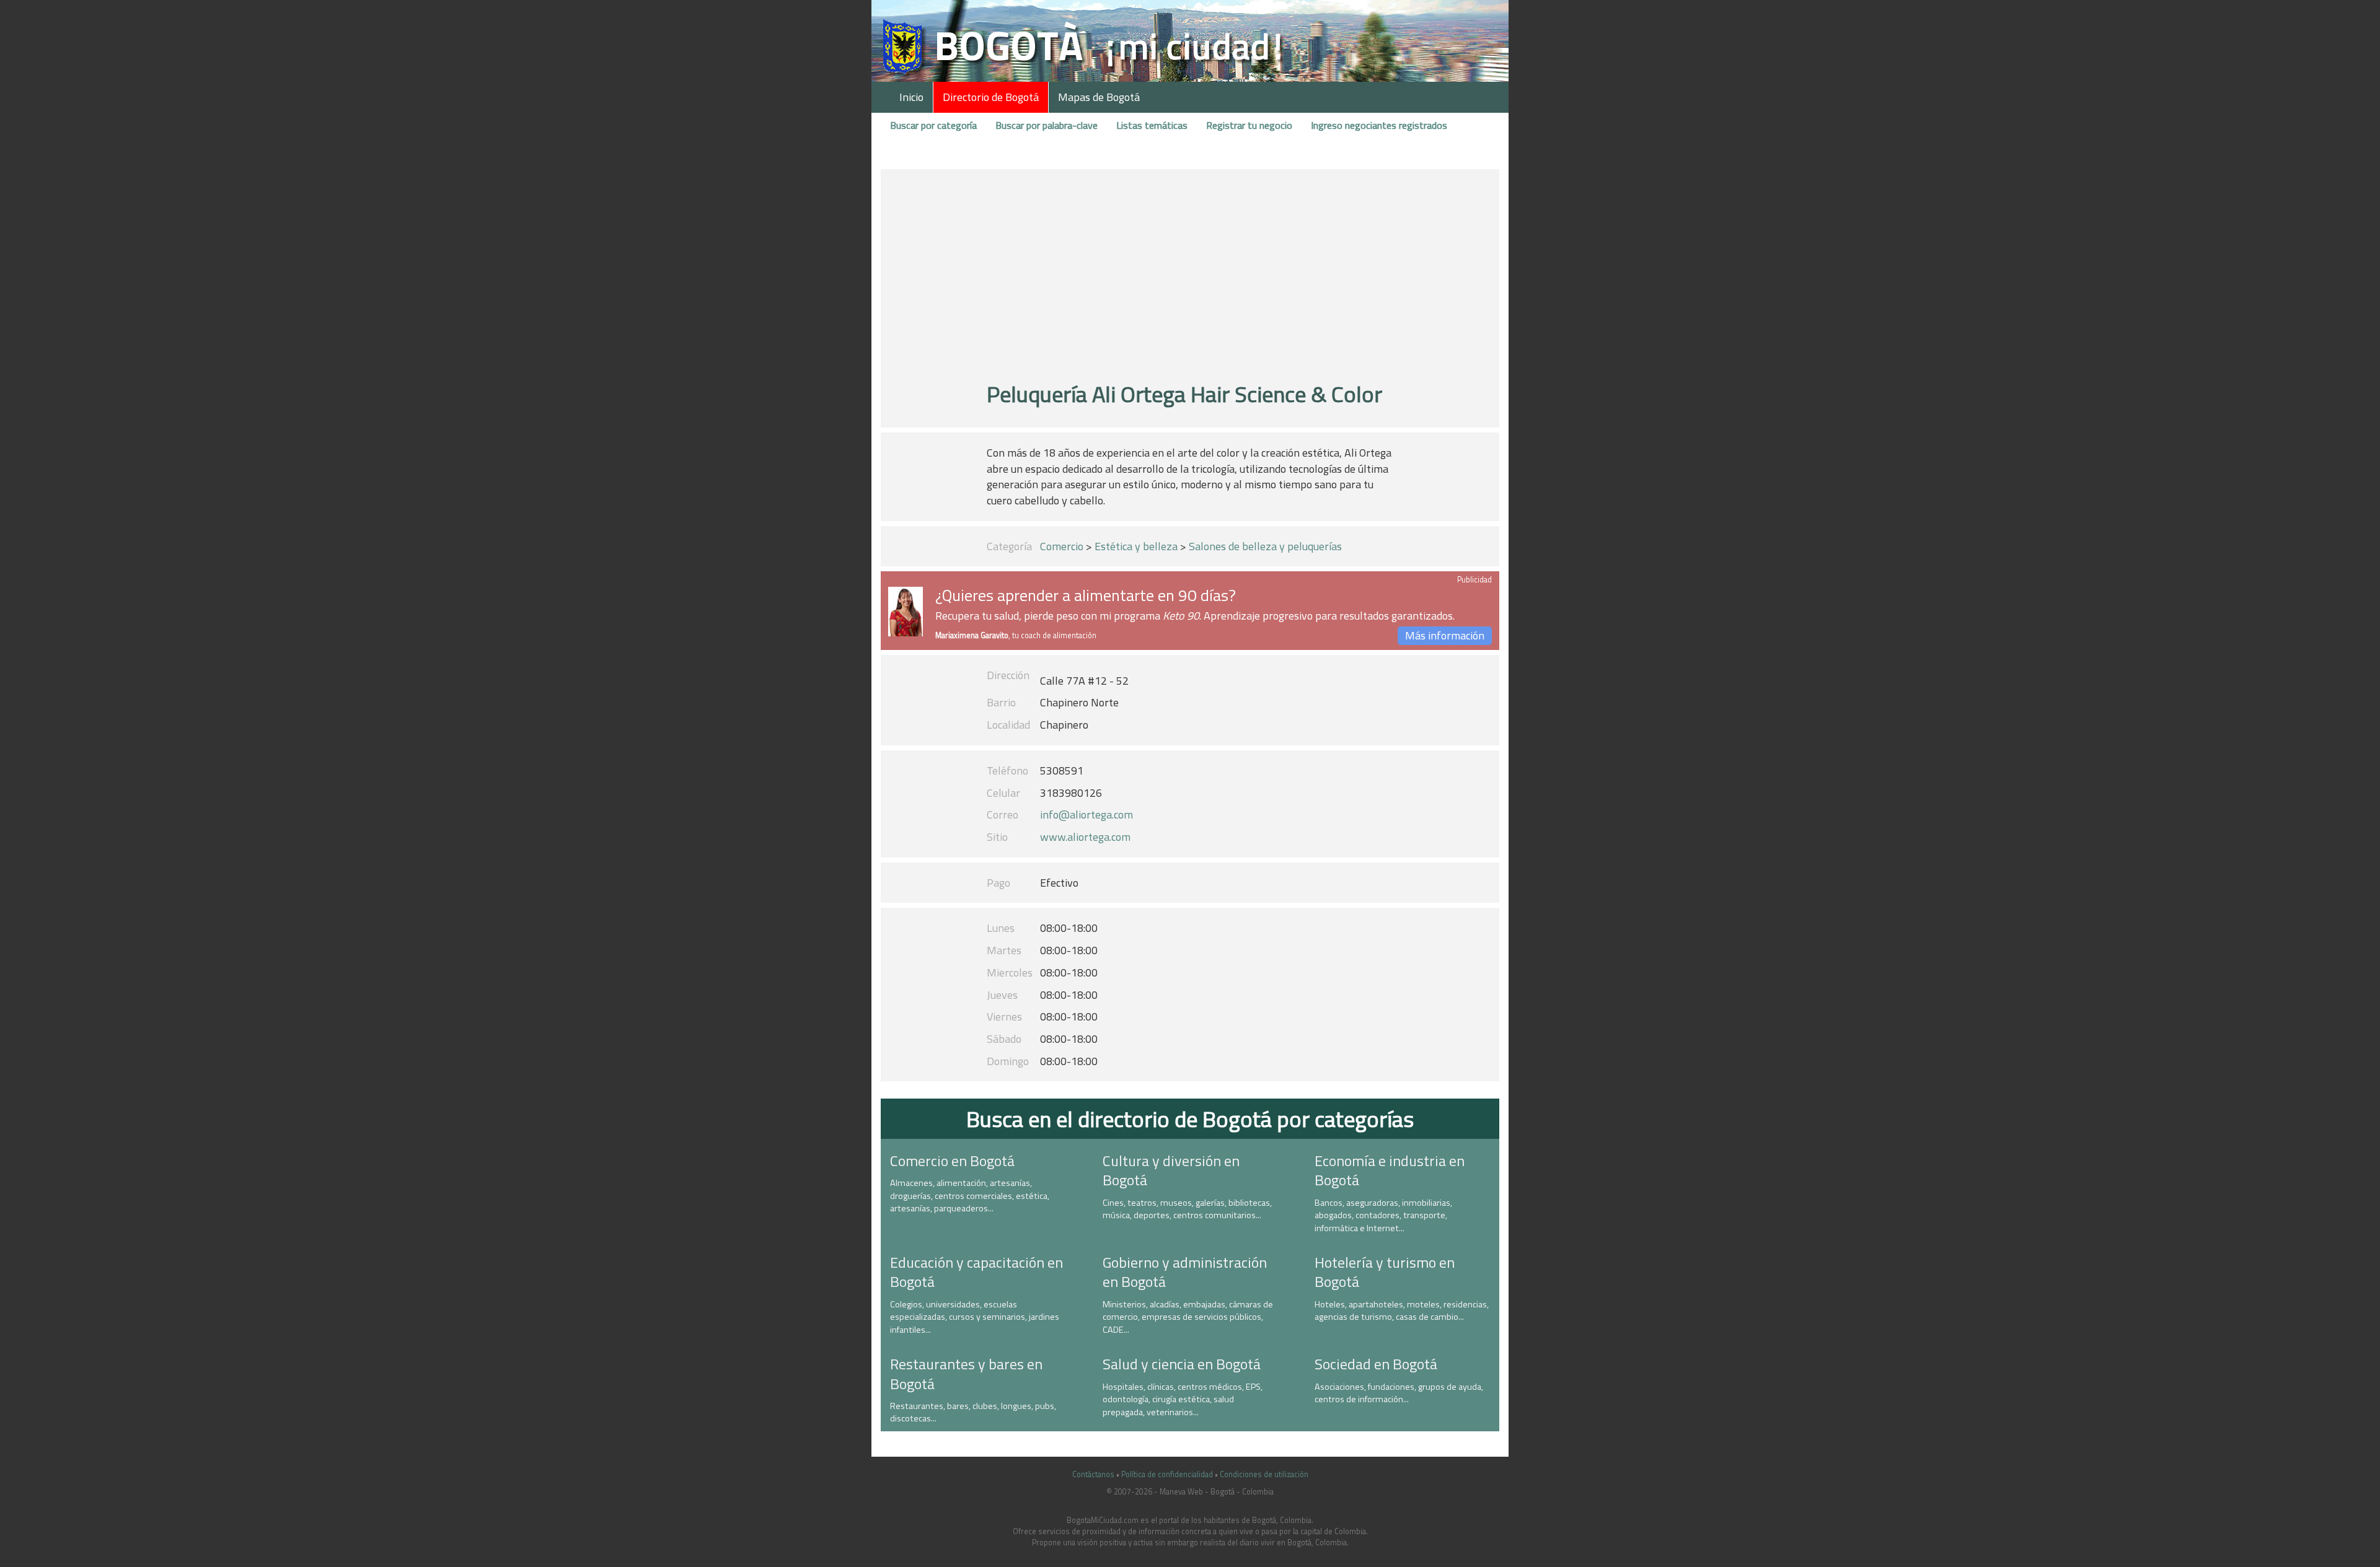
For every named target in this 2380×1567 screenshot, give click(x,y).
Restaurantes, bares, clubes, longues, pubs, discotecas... (973, 1412)
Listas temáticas (1152, 125)
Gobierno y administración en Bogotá (1185, 1272)
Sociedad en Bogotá (1376, 1364)
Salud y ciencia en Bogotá (1182, 1364)
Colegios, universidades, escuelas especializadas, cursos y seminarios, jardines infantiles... (975, 1317)
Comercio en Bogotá (952, 1161)
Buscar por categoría (933, 125)
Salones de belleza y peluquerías (1265, 546)
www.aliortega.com (1085, 837)
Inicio (911, 97)
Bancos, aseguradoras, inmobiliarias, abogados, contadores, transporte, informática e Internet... (1383, 1215)
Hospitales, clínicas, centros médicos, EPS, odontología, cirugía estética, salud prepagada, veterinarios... (1183, 1399)
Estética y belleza (1136, 546)
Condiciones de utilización (1264, 1474)
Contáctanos (1093, 1474)
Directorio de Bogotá (991, 97)
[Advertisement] (1190, 281)
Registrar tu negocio (1249, 125)
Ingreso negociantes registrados (1379, 125)
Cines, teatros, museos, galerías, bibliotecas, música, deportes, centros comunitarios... (1187, 1209)
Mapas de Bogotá (1099, 97)
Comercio (1062, 546)
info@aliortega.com (1086, 814)
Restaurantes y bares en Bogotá (966, 1373)
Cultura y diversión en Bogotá (1171, 1170)
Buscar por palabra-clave (1047, 125)
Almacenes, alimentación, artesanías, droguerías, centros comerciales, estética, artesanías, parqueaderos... (970, 1196)
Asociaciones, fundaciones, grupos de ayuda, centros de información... (1399, 1393)
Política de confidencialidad (1167, 1474)
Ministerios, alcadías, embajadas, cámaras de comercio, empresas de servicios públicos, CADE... (1188, 1317)
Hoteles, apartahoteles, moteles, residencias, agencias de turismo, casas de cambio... (1402, 1311)
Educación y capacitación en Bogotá (976, 1272)
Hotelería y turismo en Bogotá (1385, 1272)
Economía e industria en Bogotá (1390, 1170)
